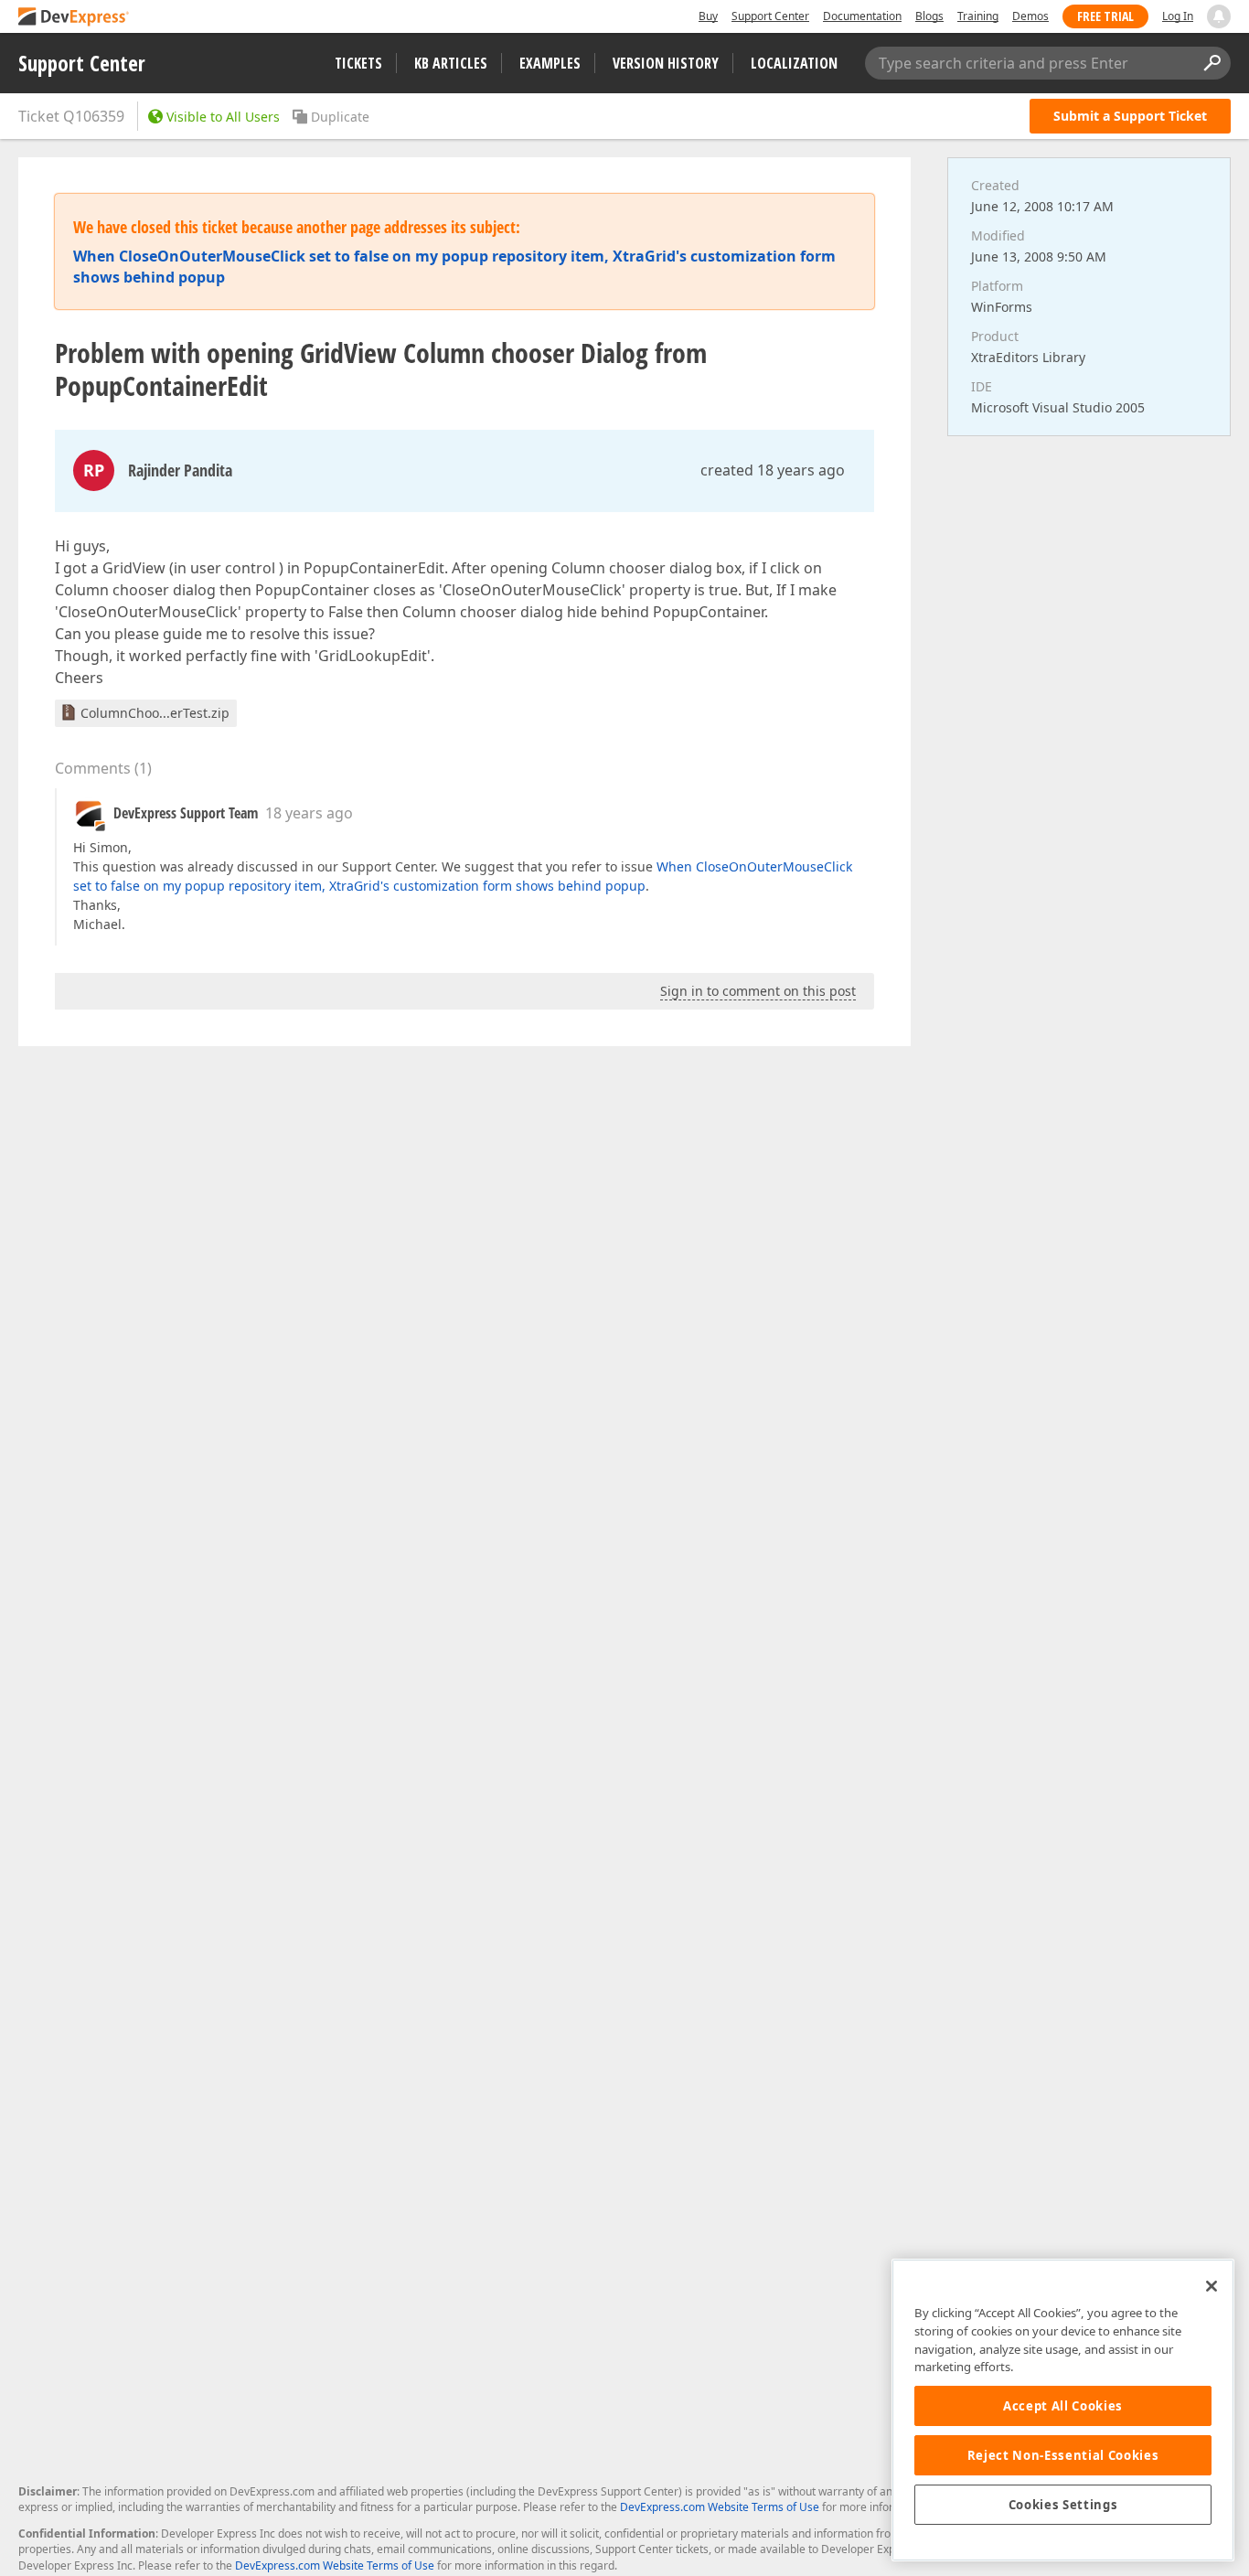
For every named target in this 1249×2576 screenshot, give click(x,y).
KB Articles (451, 63)
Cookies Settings (1063, 2505)
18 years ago (309, 813)
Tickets (358, 63)
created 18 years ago (773, 470)
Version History (666, 63)
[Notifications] (1219, 16)
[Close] (1212, 2286)
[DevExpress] (74, 18)
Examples (550, 63)
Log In (1178, 16)
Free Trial (1105, 16)
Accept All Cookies (1063, 2406)
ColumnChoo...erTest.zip (155, 713)
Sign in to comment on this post (758, 991)
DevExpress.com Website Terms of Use (720, 2507)
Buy (708, 16)
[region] (1063, 2410)
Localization (794, 63)
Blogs (929, 16)
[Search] (1212, 63)
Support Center (770, 16)
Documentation (862, 16)
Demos (1030, 16)
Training (978, 16)
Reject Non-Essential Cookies (1063, 2455)
